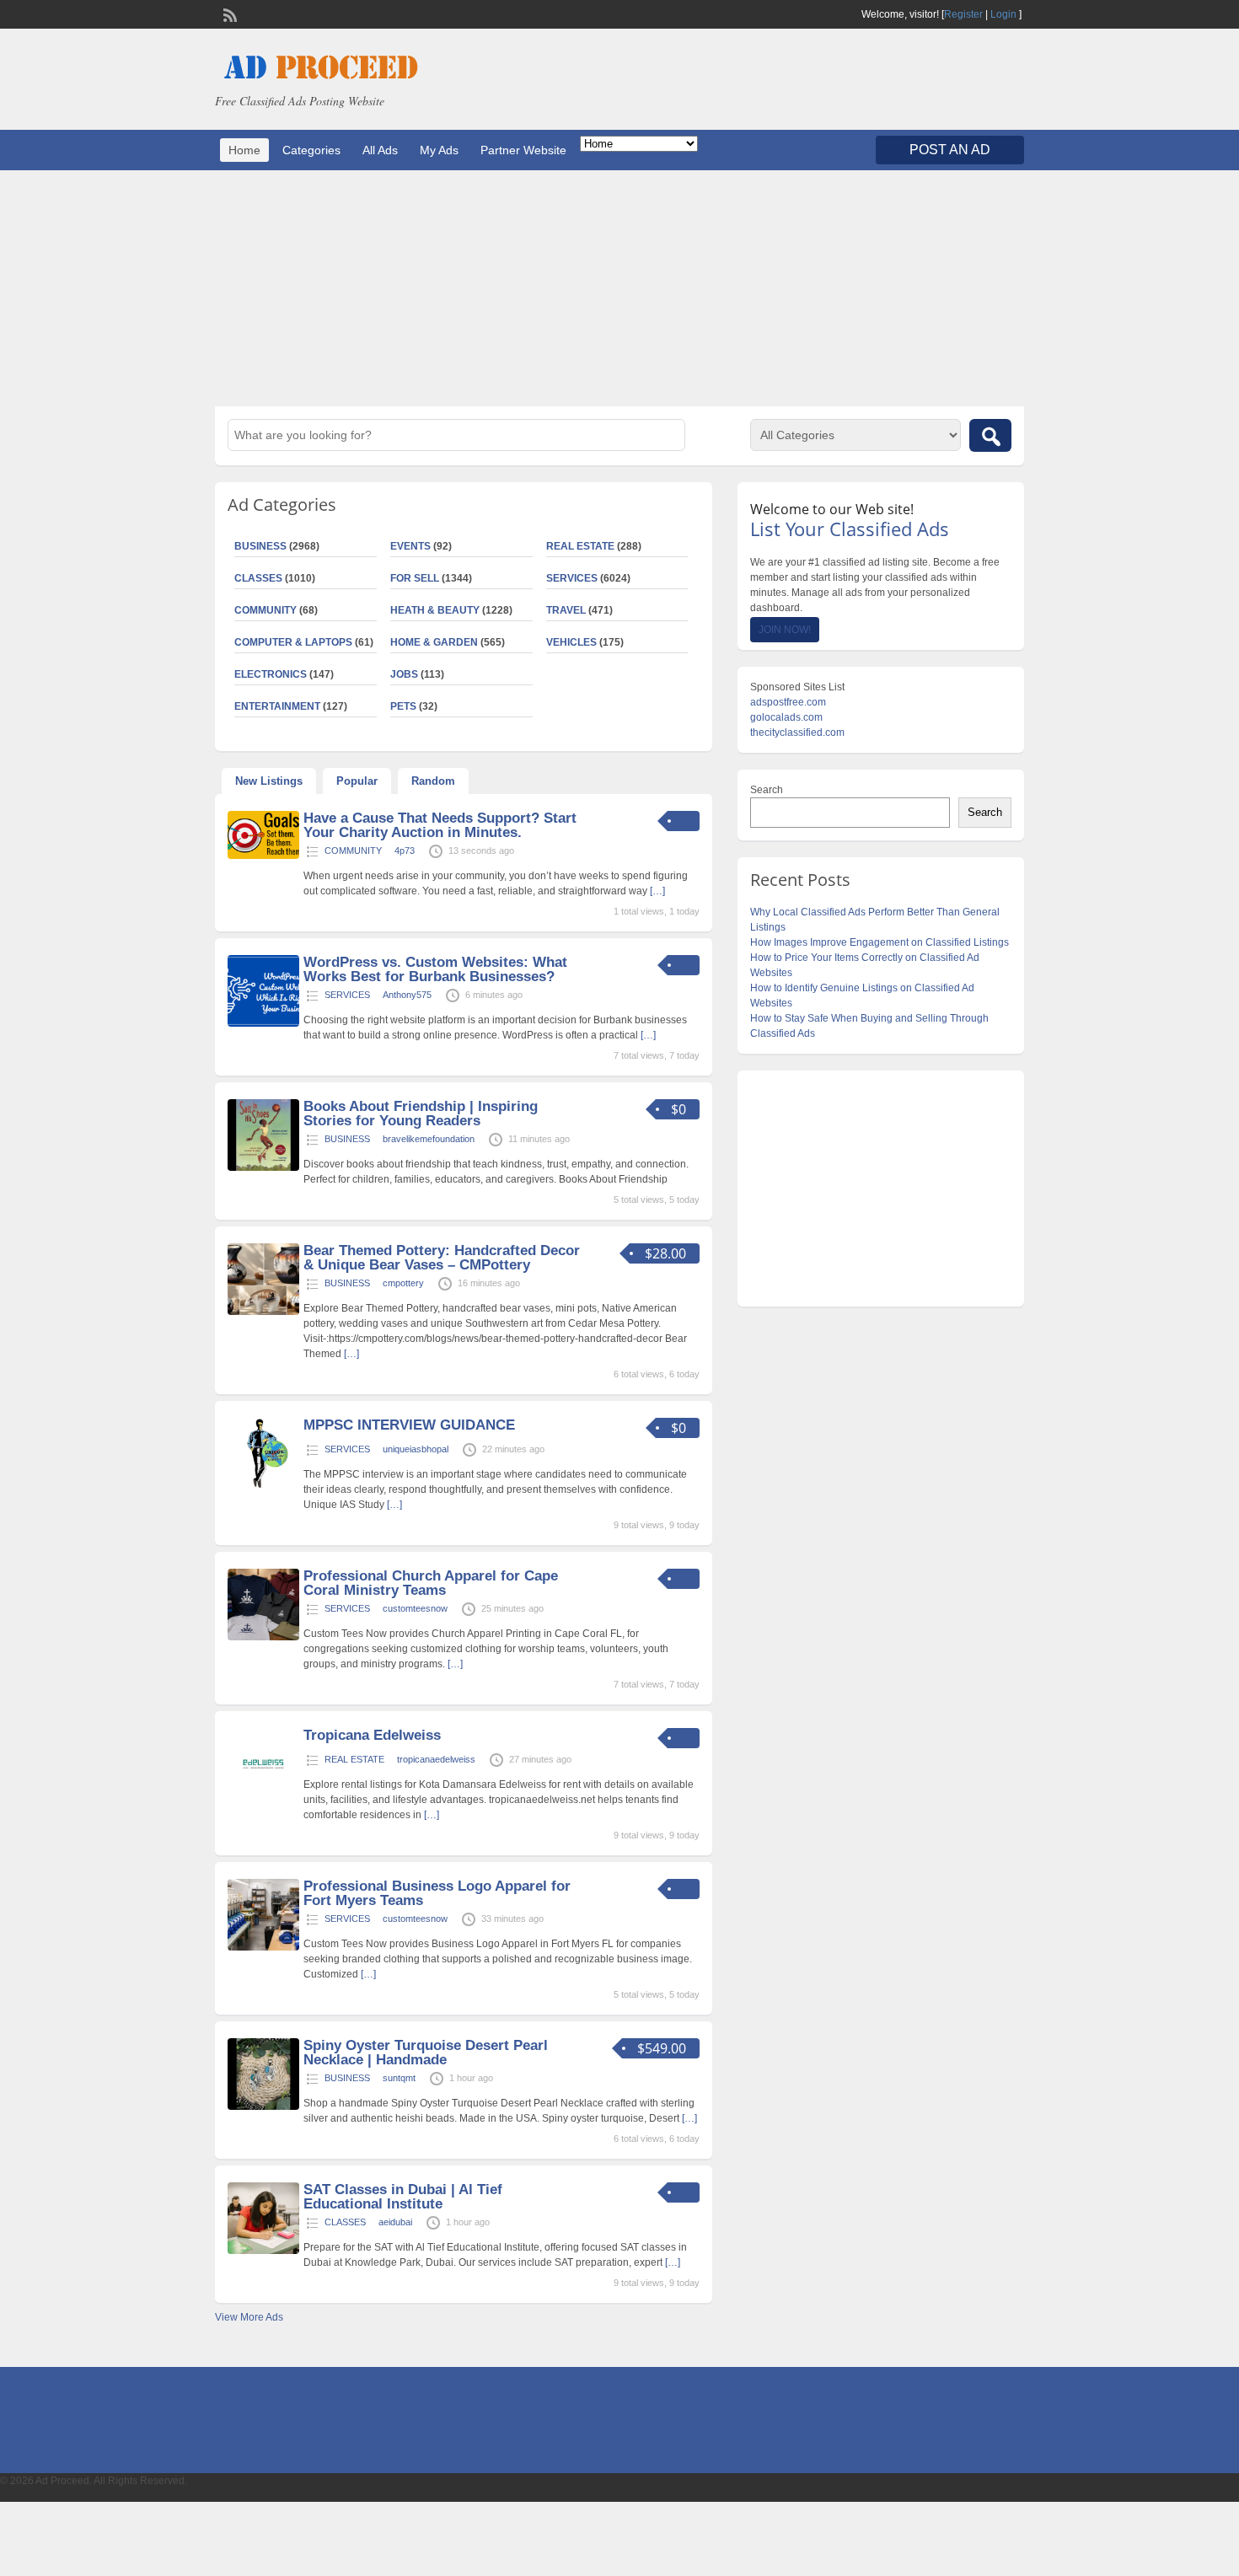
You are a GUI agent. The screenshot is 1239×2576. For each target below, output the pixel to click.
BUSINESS (260, 546)
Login (1003, 14)
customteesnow (415, 1608)
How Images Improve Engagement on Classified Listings (880, 942)
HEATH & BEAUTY (435, 610)
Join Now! (785, 630)
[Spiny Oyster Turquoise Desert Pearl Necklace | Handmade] (263, 2106)
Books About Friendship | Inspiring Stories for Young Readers (421, 1114)
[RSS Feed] (228, 13)
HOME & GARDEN (434, 642)
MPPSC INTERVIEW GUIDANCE (409, 1425)
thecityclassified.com (797, 733)
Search (767, 790)
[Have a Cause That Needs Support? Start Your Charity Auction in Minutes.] (263, 856)
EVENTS (410, 546)
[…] (657, 891)
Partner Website (523, 150)
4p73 (405, 851)
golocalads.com (786, 717)
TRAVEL (566, 610)
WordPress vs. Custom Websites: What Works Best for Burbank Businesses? (435, 969)
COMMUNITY (265, 610)
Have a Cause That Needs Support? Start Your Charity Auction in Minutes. (440, 825)
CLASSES (258, 578)
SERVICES (572, 578)
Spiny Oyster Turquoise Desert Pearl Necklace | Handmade (426, 2053)
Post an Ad (950, 150)
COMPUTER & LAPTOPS (293, 642)
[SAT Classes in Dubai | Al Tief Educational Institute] (263, 2251)
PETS (403, 706)
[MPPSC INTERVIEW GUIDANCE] (263, 1486)
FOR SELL (415, 578)
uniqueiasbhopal (416, 1449)
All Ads (380, 150)
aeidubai (395, 2222)
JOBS (404, 674)
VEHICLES (571, 642)
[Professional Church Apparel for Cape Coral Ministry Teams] (263, 1637)
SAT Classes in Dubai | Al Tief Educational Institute (403, 2197)
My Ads (439, 150)
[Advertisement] (619, 288)
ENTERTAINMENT (277, 706)
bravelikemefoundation (429, 1139)
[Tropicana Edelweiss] (263, 1796)
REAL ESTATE (580, 546)
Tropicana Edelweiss (372, 1735)
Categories (311, 150)
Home (244, 150)
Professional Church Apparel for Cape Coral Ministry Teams (431, 1583)
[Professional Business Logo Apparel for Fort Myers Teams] (263, 1947)
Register (963, 14)
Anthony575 (407, 995)
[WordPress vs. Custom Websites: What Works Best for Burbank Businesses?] (263, 1023)
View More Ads (249, 2317)
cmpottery (403, 1283)
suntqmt (399, 2078)
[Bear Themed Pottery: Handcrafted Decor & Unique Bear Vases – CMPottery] (263, 1312)
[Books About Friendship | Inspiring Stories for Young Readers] (263, 1167)
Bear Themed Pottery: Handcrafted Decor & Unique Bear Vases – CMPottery (442, 1258)
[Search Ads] (990, 435)
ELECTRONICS (271, 674)
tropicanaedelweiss (436, 1759)
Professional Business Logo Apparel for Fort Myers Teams (437, 1893)
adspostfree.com (788, 702)
